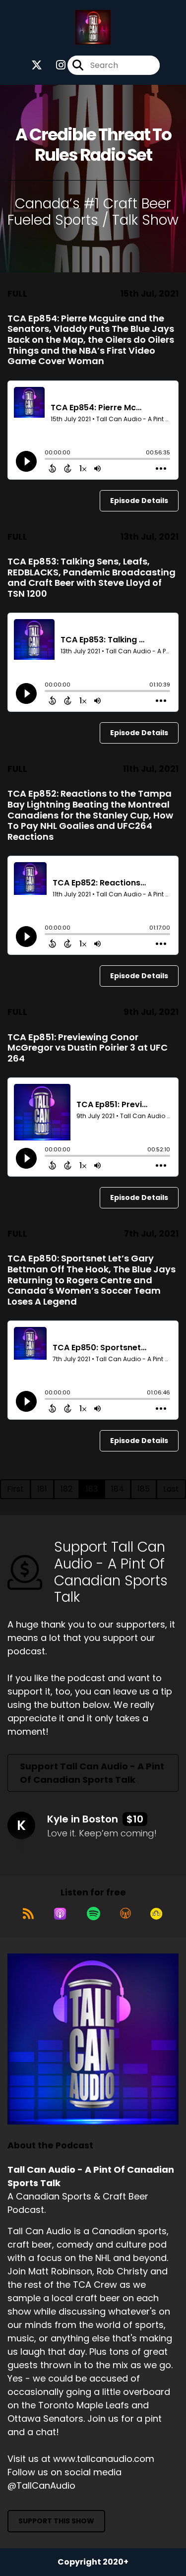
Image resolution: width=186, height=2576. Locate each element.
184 (118, 1489)
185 (144, 1489)
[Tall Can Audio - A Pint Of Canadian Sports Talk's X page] (37, 65)
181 (42, 1489)
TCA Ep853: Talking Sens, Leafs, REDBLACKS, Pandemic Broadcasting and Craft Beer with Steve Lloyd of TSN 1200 (92, 577)
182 (66, 1489)
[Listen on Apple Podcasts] (60, 1914)
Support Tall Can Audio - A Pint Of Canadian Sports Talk (92, 1773)
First (15, 1489)
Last (171, 1489)
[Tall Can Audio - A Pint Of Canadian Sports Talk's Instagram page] (55, 65)
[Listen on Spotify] (93, 1914)
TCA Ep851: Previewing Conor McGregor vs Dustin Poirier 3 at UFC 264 (88, 1048)
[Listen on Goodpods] (156, 1914)
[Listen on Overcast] (125, 1914)
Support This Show (56, 2521)
